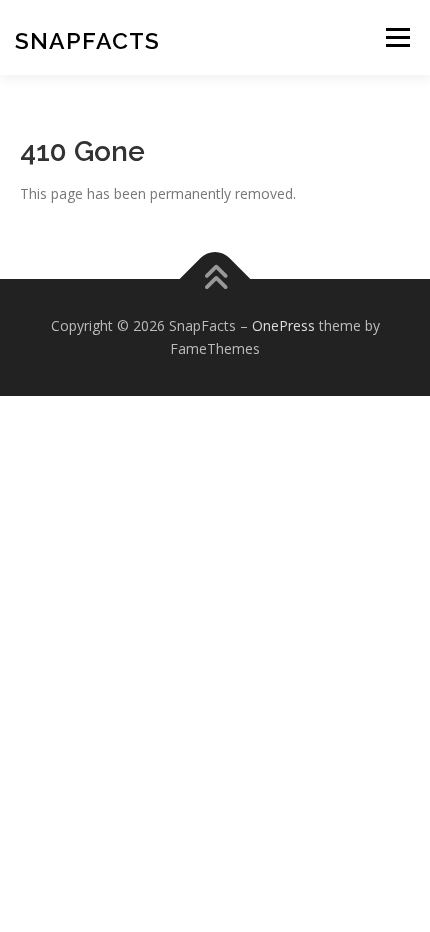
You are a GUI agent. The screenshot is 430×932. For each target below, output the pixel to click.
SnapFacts (87, 40)
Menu (397, 37)
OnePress (283, 325)
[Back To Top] (215, 278)
